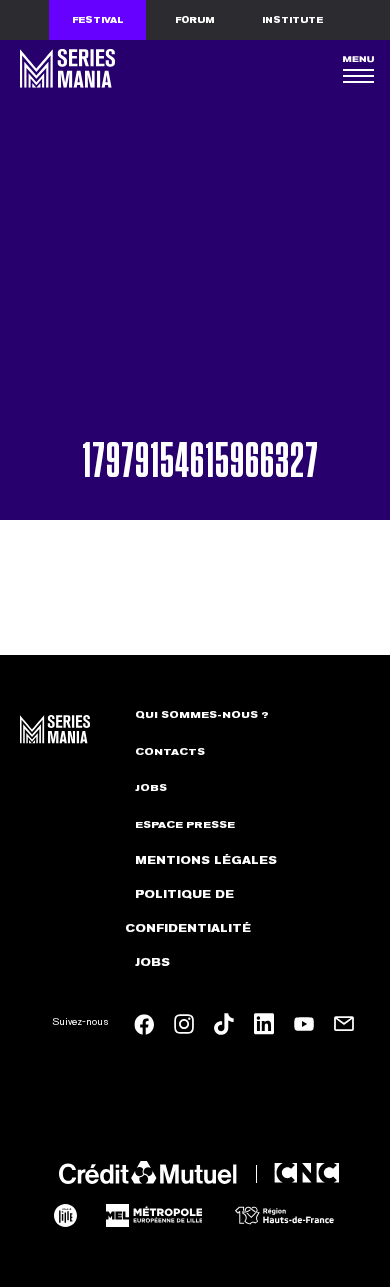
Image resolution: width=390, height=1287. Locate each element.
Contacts (170, 752)
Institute (292, 20)
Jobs (151, 788)
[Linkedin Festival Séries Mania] (264, 1024)
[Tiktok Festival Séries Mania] (224, 1024)
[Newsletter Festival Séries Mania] (344, 1024)
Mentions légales (206, 860)
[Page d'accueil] (65, 68)
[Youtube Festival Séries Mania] (304, 1024)
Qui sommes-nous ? (202, 715)
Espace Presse (185, 825)
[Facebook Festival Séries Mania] (144, 1024)
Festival (98, 20)
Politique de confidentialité (188, 911)
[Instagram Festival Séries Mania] (184, 1024)
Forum (195, 20)
